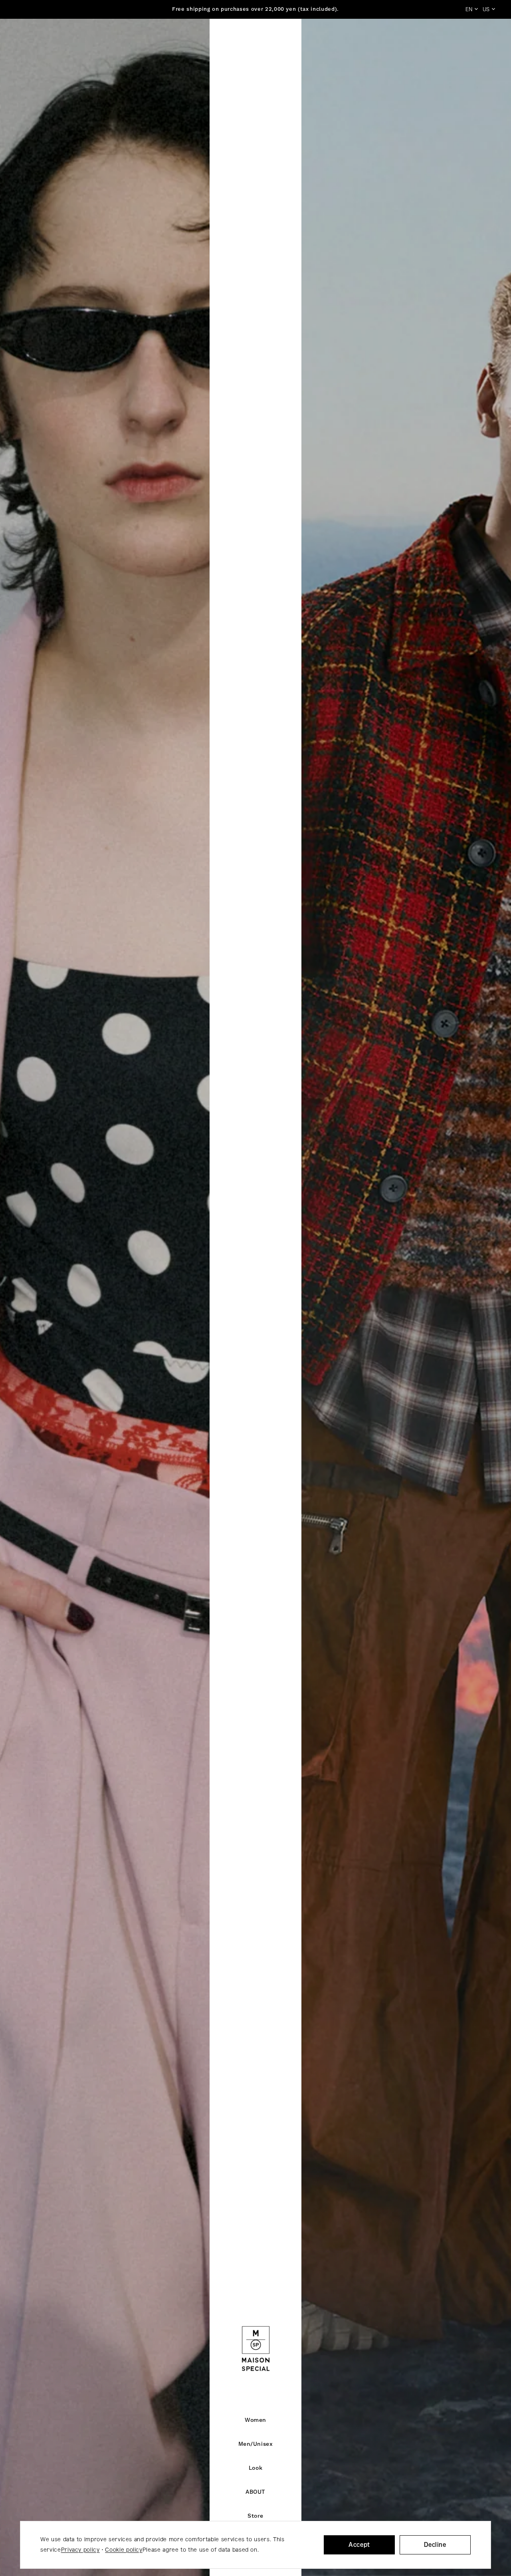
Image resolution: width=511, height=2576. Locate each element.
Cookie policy (124, 2550)
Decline (435, 2545)
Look (255, 2468)
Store (255, 2516)
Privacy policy (80, 2550)
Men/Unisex (256, 2444)
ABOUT (255, 2492)
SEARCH (412, 44)
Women (255, 2420)
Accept (359, 2545)
